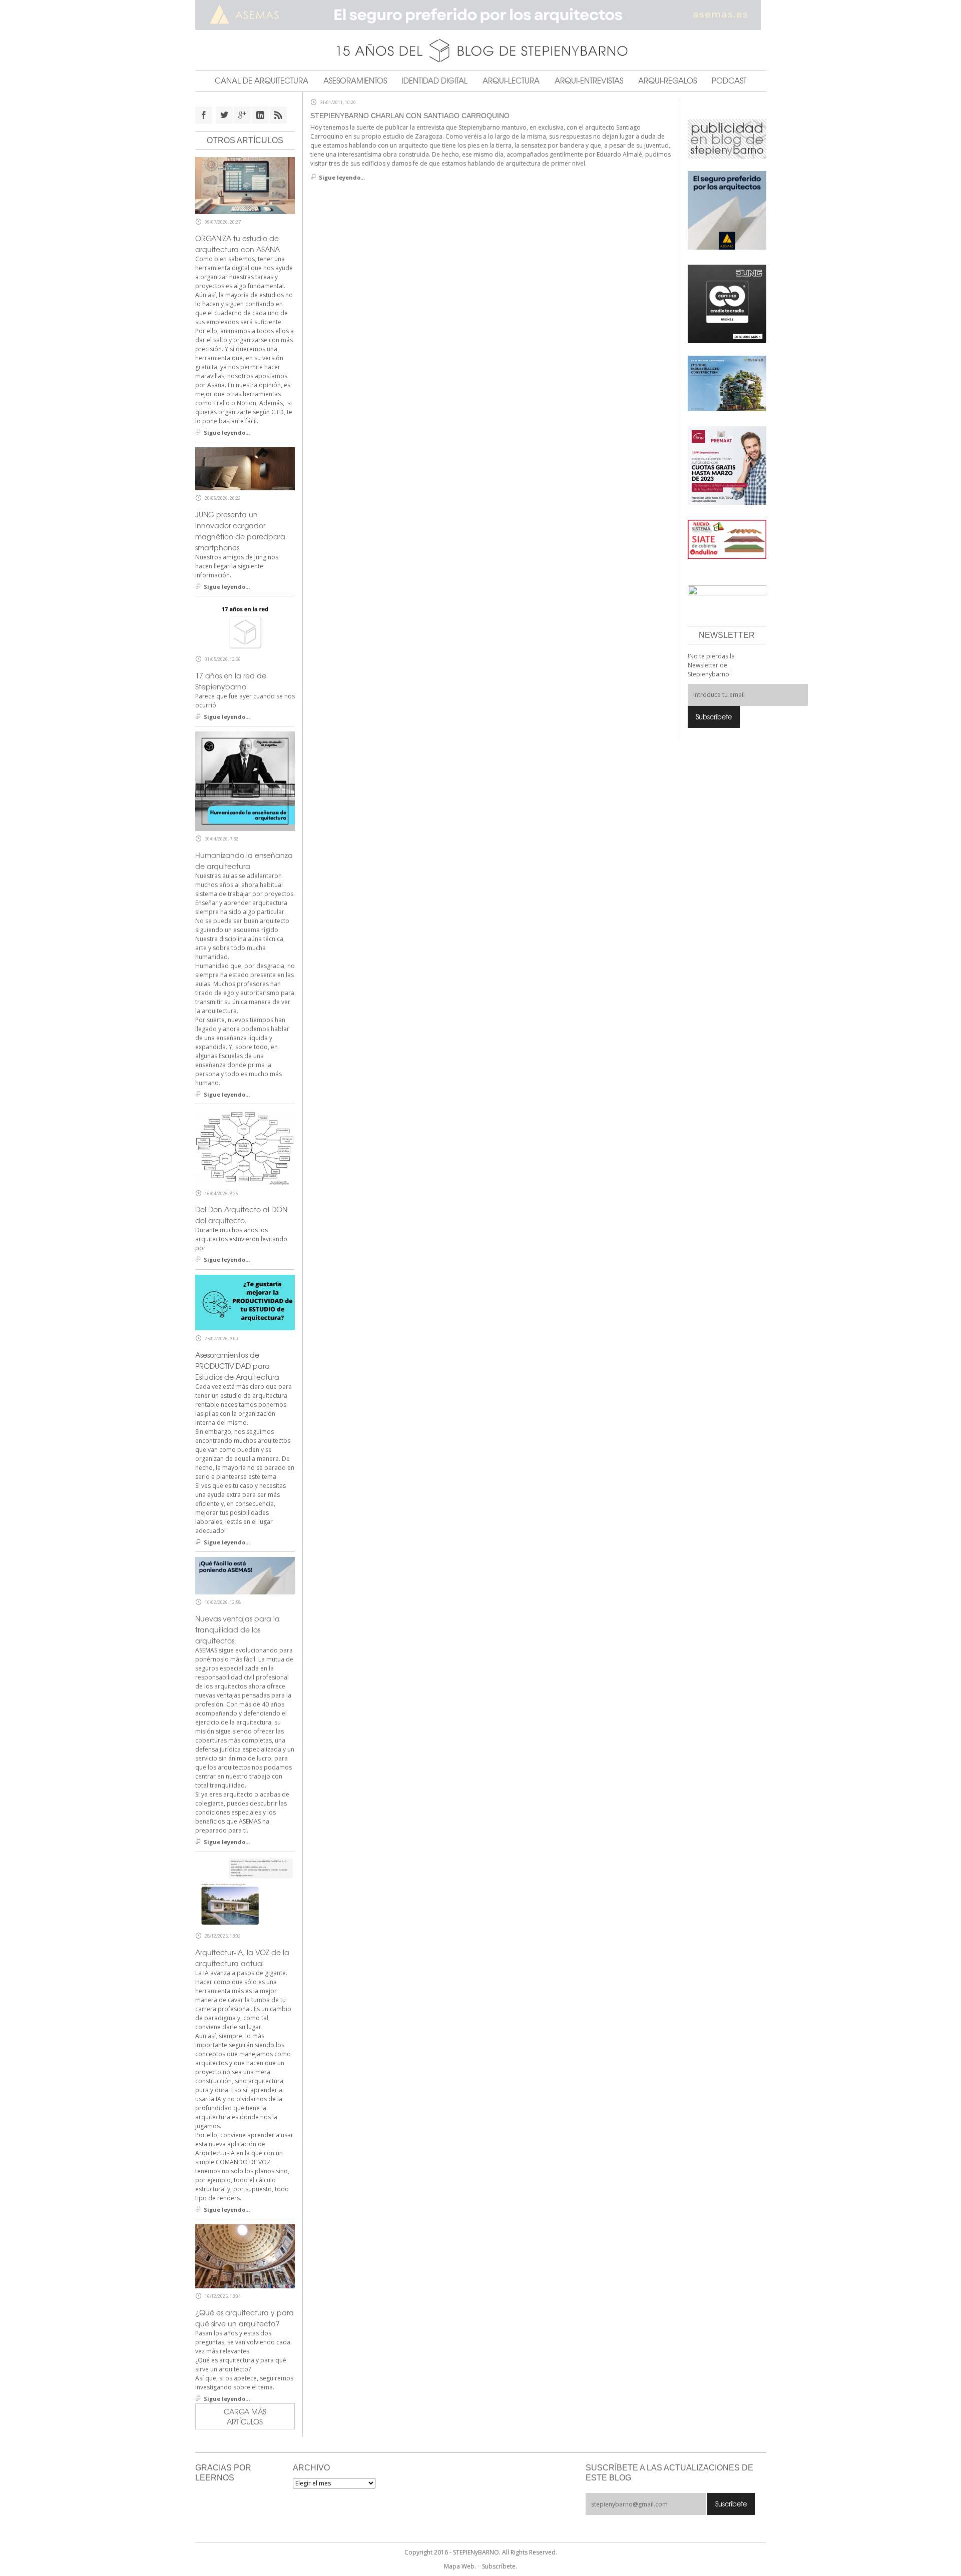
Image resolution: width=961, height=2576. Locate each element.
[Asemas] (481, 15)
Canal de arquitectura (262, 81)
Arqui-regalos (667, 81)
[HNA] (727, 465)
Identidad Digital (435, 81)
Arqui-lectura (511, 81)
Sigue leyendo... (342, 177)
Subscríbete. (500, 2566)
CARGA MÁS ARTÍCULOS (245, 2416)
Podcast (729, 81)
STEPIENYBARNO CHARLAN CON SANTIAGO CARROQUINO (410, 116)
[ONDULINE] (727, 539)
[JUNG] (727, 303)
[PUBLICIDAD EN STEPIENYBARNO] (727, 138)
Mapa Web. (460, 2566)
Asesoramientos (355, 81)
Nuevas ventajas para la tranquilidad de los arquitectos (237, 1629)
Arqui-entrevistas (589, 81)
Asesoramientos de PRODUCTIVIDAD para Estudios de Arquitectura (237, 1366)
